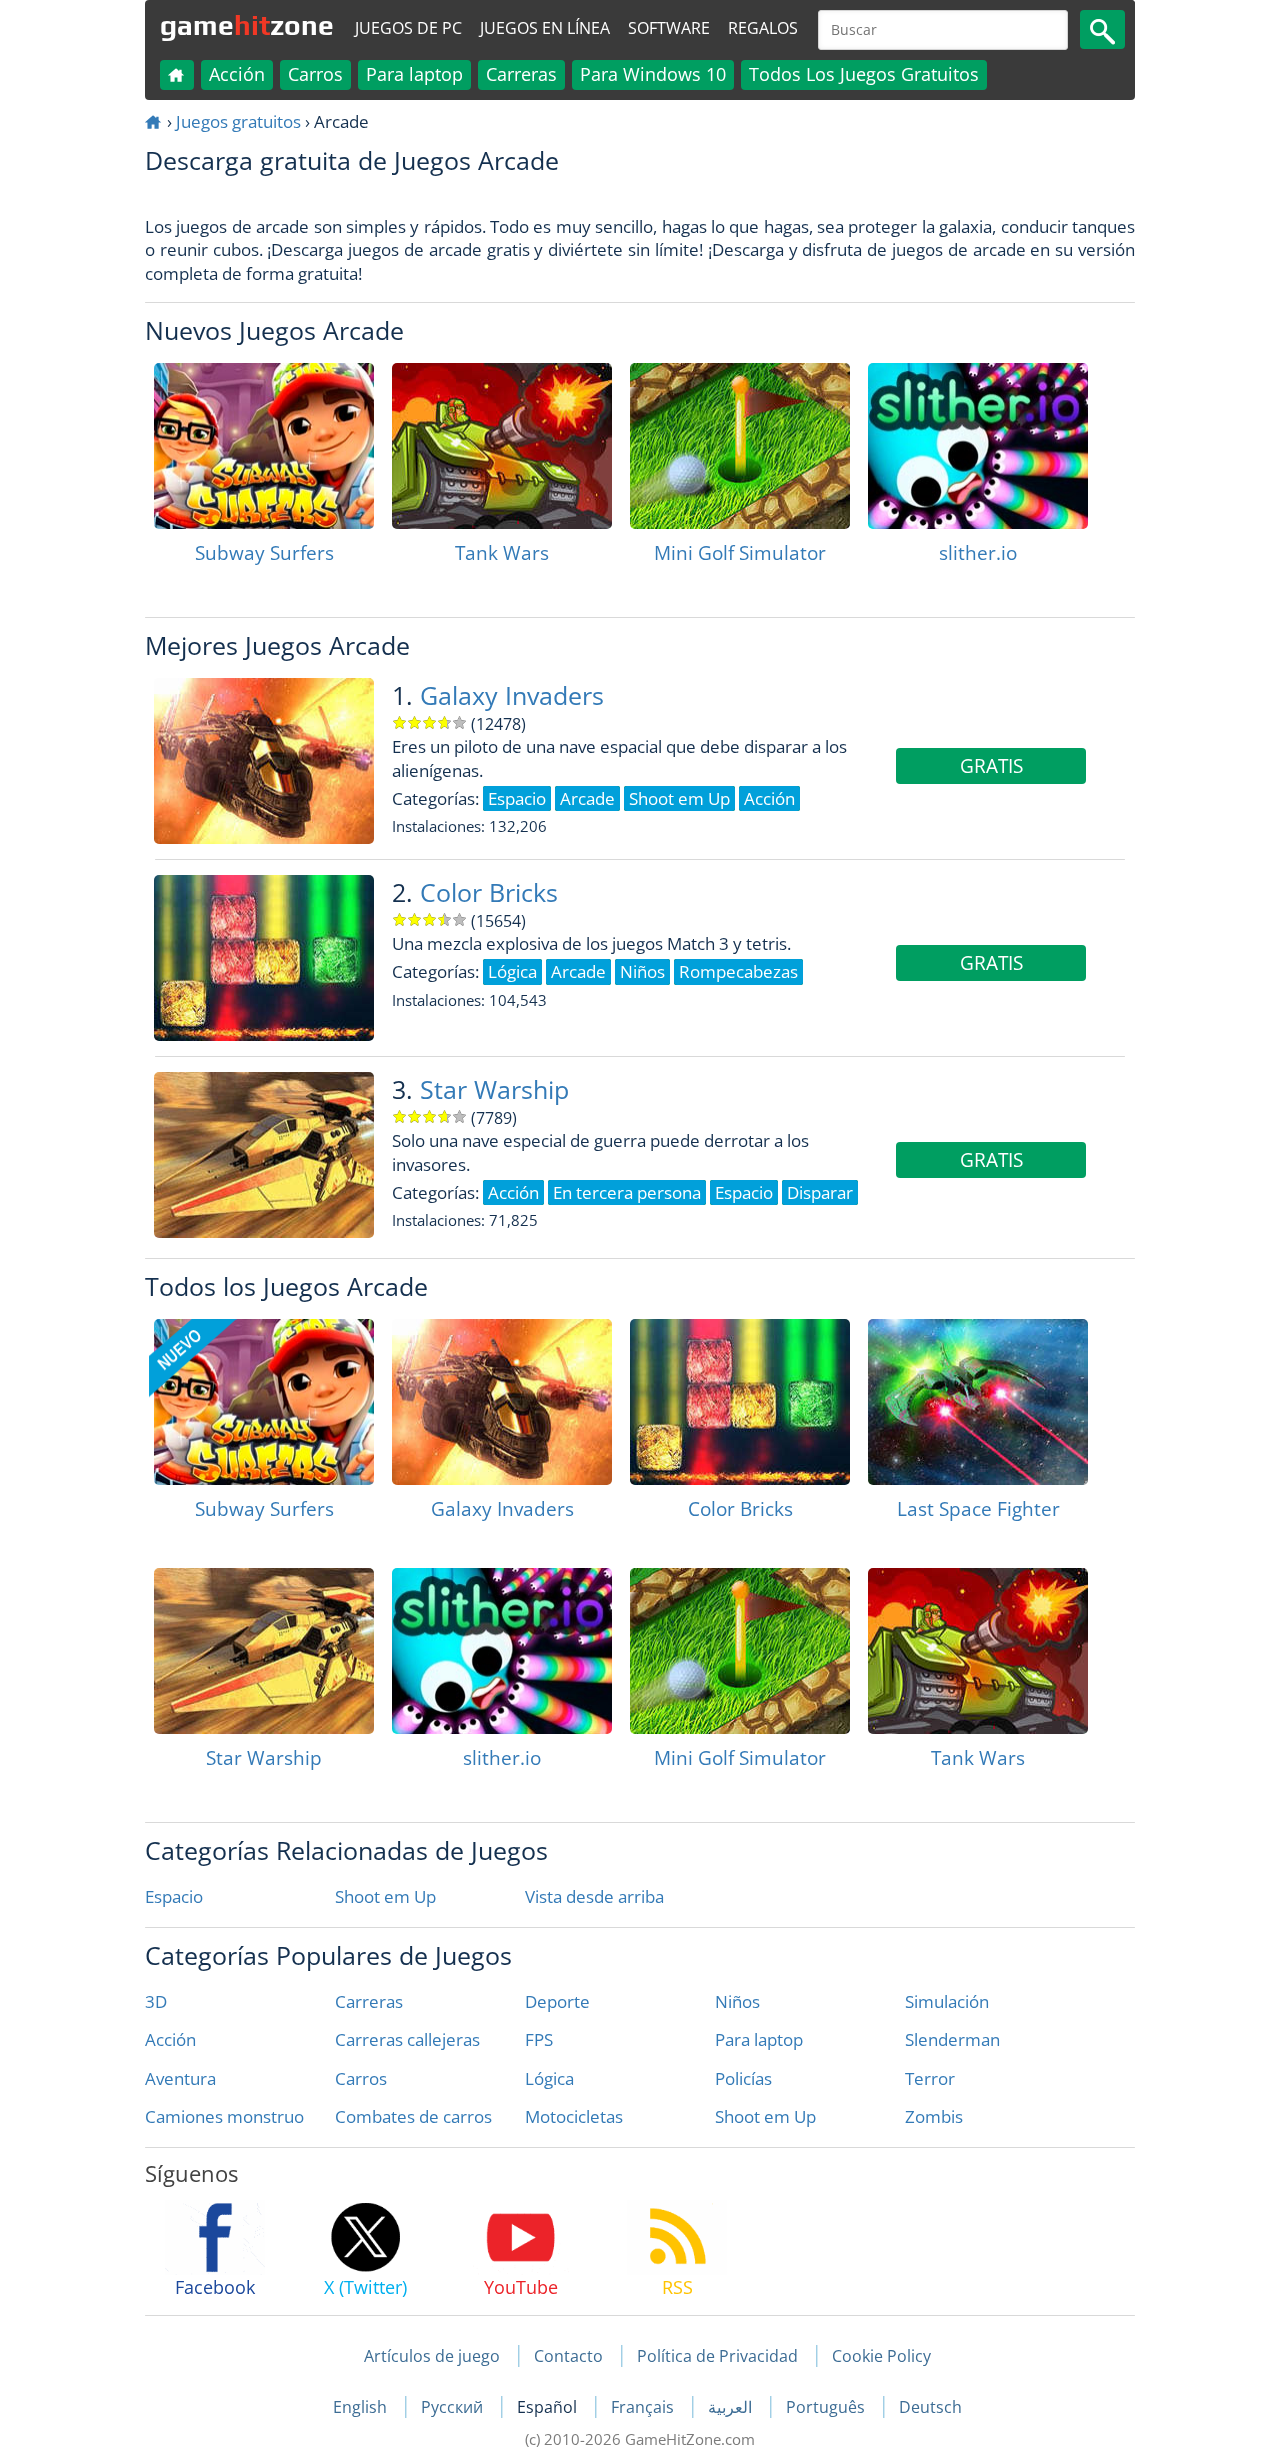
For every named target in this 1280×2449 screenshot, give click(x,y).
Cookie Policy (881, 2356)
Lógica (549, 2078)
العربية (732, 2407)
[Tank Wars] (502, 446)
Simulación (947, 2001)
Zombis (934, 2116)
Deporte (557, 2001)
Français (644, 2407)
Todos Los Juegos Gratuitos (864, 74)
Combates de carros (413, 2116)
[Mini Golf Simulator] (740, 446)
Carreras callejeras (407, 2039)
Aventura (180, 2078)
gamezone (247, 25)
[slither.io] (978, 446)
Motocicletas (574, 2116)
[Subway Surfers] (264, 446)
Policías (743, 2078)
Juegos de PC (408, 28)
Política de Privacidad (717, 2356)
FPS (539, 2039)
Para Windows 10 (653, 74)
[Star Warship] (264, 1651)
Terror (930, 2078)
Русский (454, 2407)
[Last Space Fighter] (978, 1402)
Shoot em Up (385, 1896)
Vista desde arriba (594, 1896)
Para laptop (414, 74)
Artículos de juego (432, 2356)
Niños (737, 2001)
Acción (237, 74)
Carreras (521, 74)
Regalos (763, 28)
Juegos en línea (545, 28)
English (362, 2407)
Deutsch (930, 2407)
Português (827, 2407)
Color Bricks (489, 892)
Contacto (568, 2356)
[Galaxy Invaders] (502, 1402)
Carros (315, 74)
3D (156, 2001)
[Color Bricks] (740, 1402)
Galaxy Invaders (512, 695)
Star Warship (494, 1089)
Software (669, 28)
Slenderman (952, 2039)
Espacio (174, 1896)
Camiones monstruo (224, 2116)
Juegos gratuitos (238, 121)
